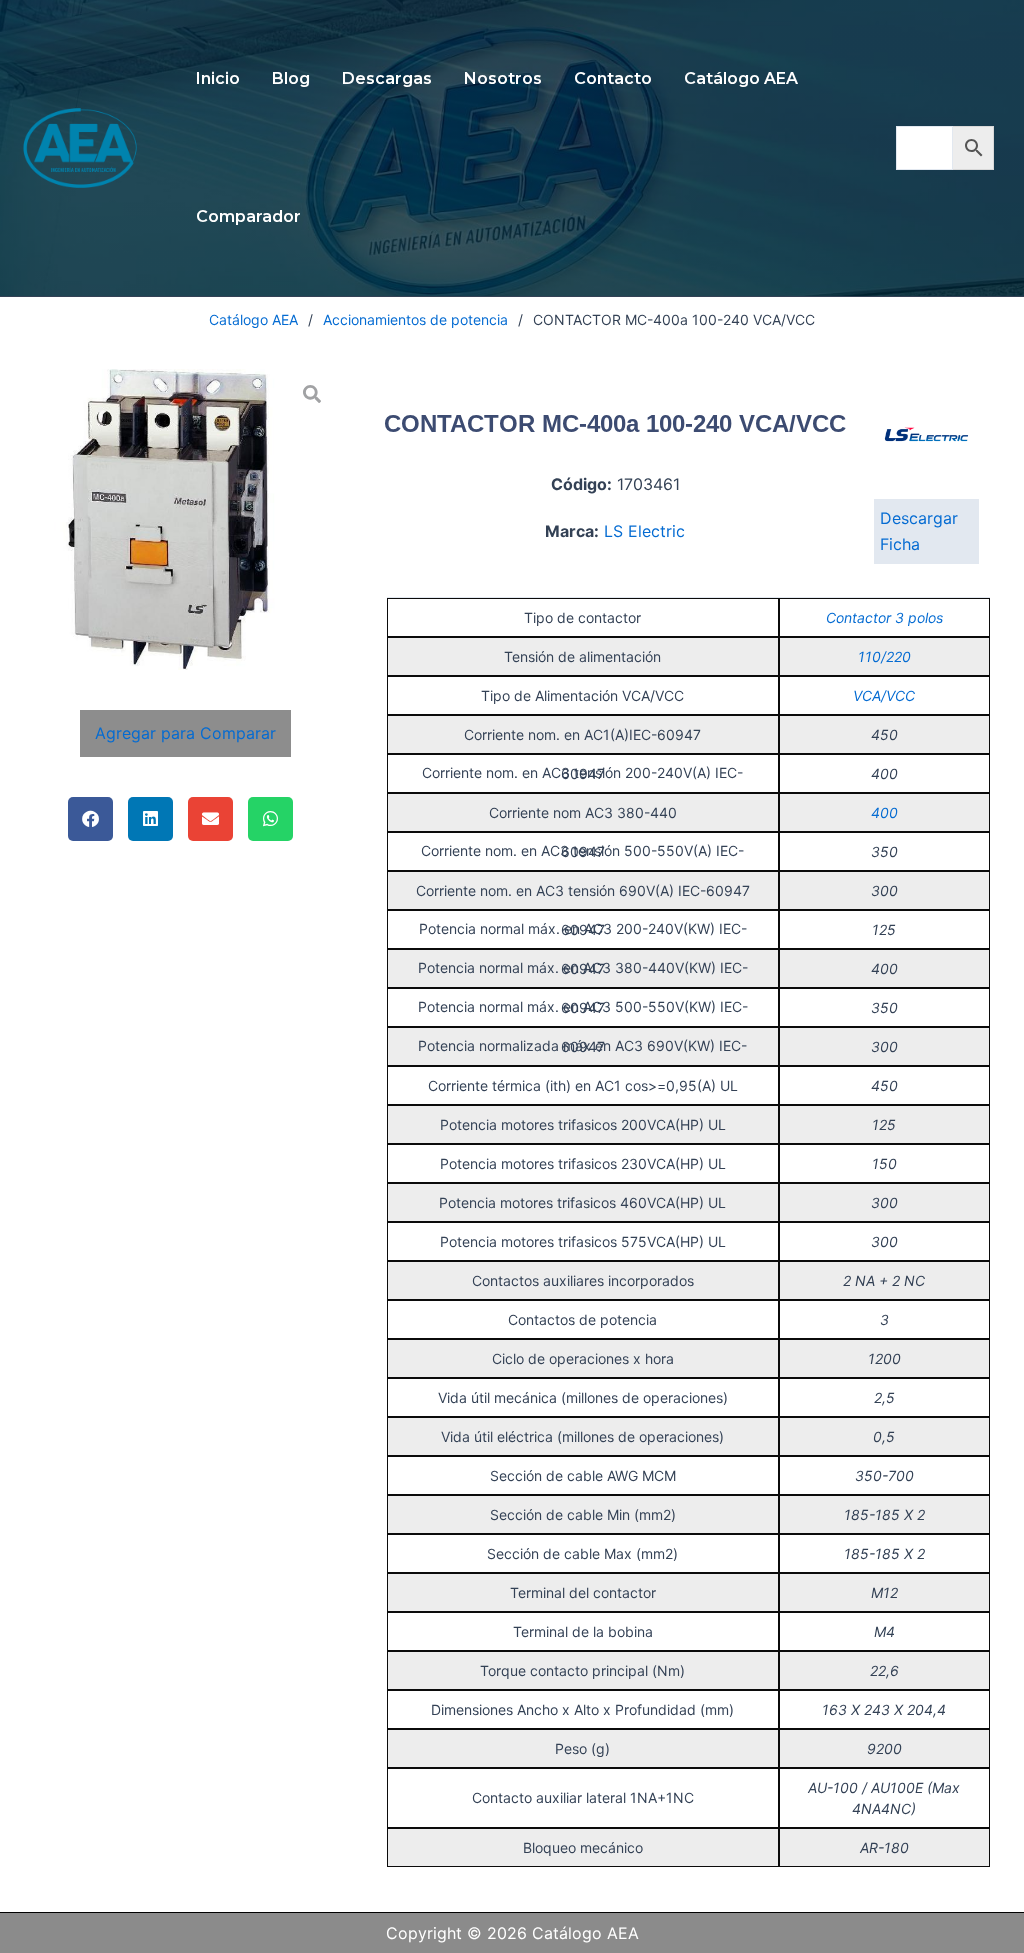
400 (884, 812)
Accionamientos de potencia (415, 319)
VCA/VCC (884, 695)
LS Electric (644, 531)
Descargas (387, 78)
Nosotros (503, 78)
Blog (291, 78)
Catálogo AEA (741, 78)
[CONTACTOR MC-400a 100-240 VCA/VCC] (186, 520)
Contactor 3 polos (884, 617)
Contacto (613, 78)
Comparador (248, 216)
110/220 (884, 656)
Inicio (218, 78)
